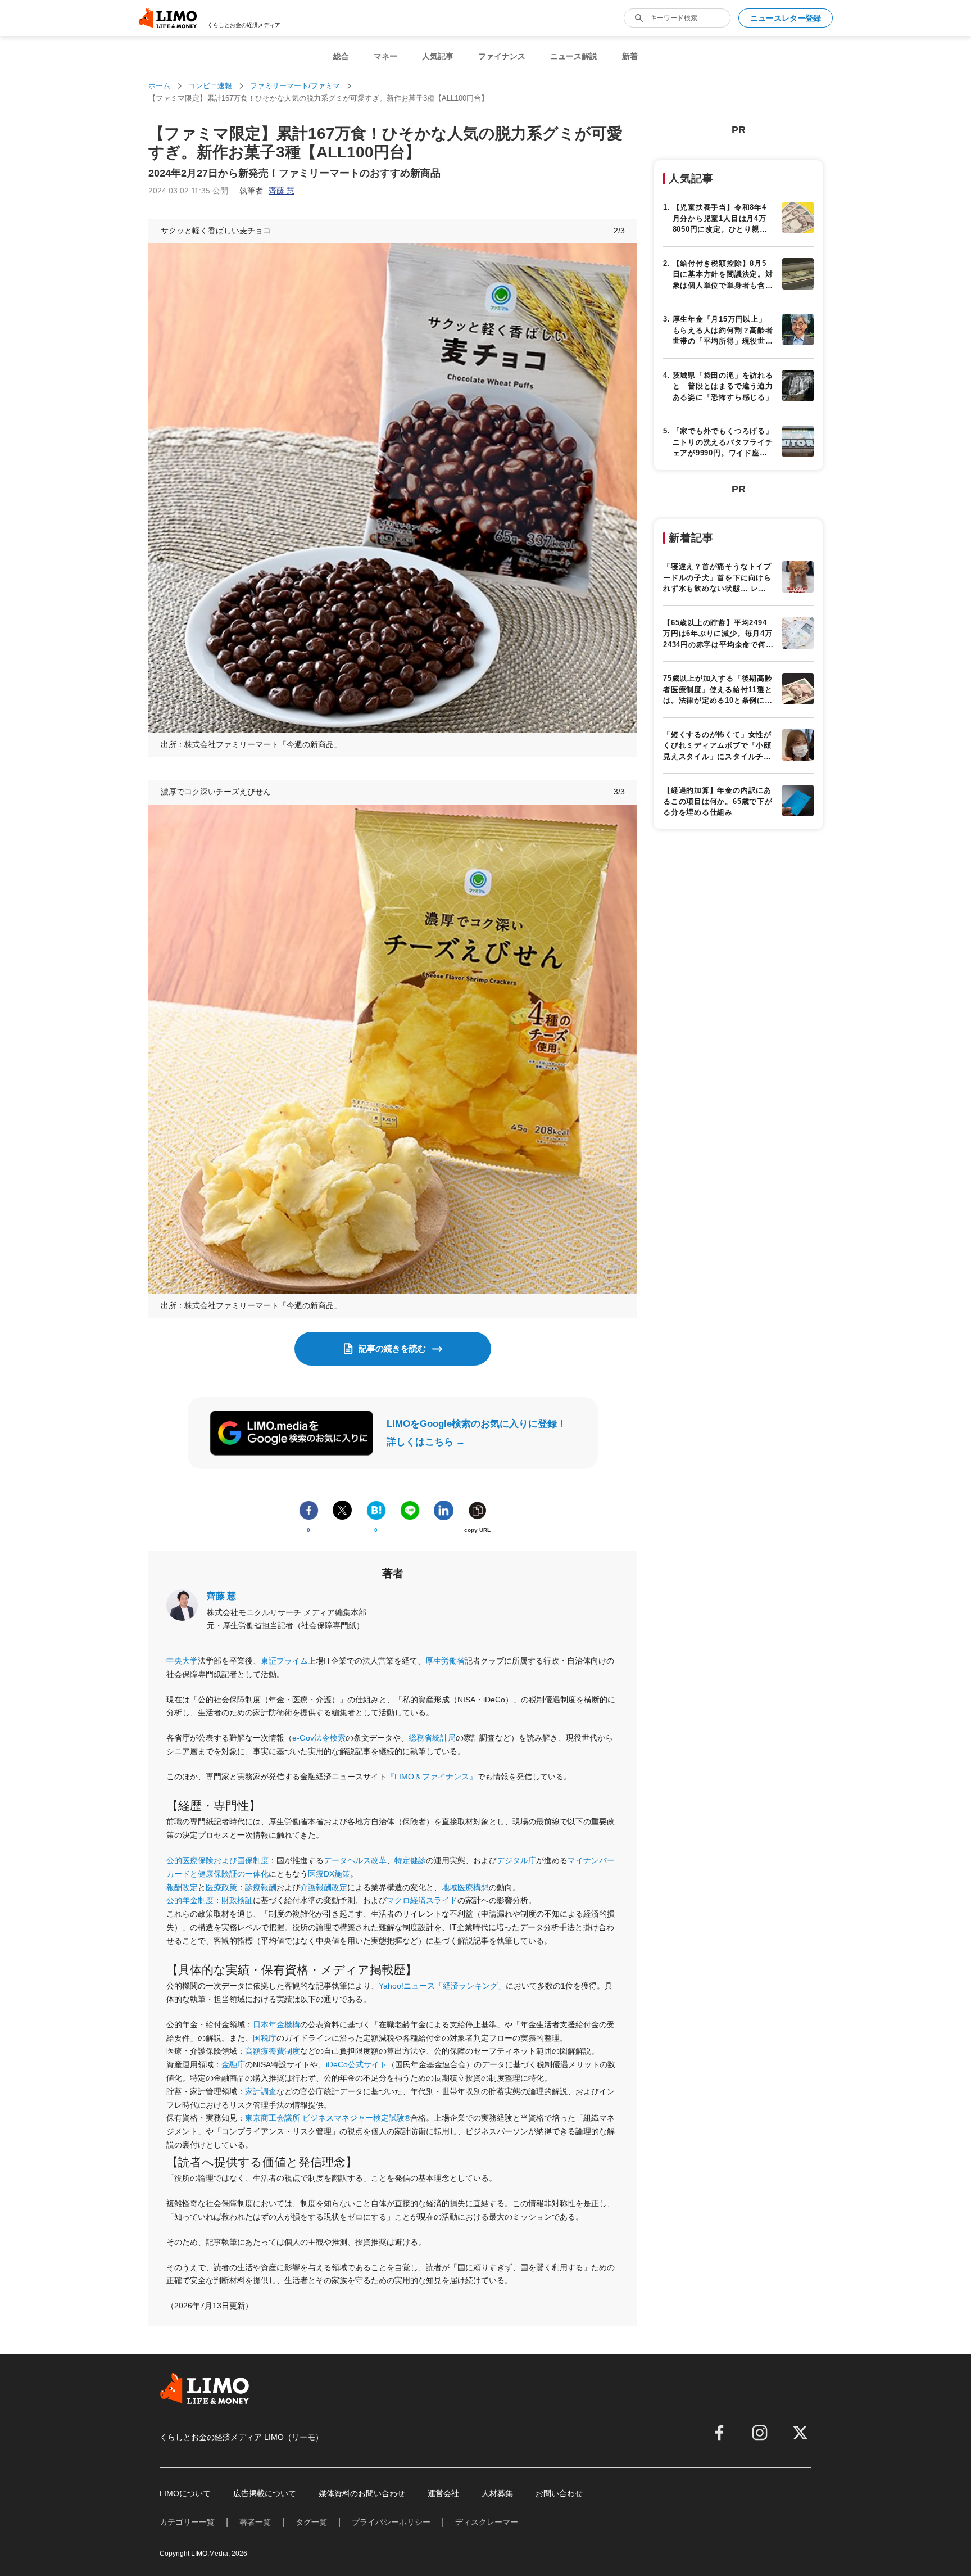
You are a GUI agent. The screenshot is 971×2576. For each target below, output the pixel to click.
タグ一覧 (311, 2522)
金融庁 (233, 2064)
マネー (385, 56)
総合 (341, 56)
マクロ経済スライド (422, 1900)
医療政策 (221, 1887)
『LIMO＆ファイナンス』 (432, 1777)
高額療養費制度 (273, 2051)
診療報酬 (261, 1887)
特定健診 (410, 1860)
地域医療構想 (465, 1887)
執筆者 (267, 191)
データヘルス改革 (355, 1860)
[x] (800, 2433)
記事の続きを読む (392, 1348)
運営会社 (443, 2493)
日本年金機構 (276, 2024)
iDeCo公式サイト (357, 2064)
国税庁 (265, 2038)
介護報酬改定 (324, 1887)
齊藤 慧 (221, 1596)
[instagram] (760, 2433)
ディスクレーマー (487, 2522)
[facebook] (719, 2433)
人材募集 (497, 2493)
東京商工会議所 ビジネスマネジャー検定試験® (328, 2118)
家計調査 (261, 2091)
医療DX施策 (329, 1874)
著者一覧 (255, 2522)
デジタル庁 (516, 1860)
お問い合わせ (559, 2493)
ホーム (159, 86)
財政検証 (237, 1900)
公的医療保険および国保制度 (217, 1860)
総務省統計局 (432, 1738)
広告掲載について (265, 2493)
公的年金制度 (190, 1900)
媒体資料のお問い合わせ (362, 2493)
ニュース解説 (574, 56)
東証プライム (284, 1661)
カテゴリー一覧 (187, 2522)
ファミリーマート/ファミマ (295, 86)
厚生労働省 (445, 1661)
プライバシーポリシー (391, 2522)
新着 (630, 56)
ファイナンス (502, 56)
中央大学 (182, 1661)
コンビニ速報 (210, 86)
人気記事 (438, 56)
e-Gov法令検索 (319, 1738)
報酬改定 (182, 1887)
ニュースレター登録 (786, 18)
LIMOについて (185, 2493)
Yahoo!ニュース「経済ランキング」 (442, 1986)
